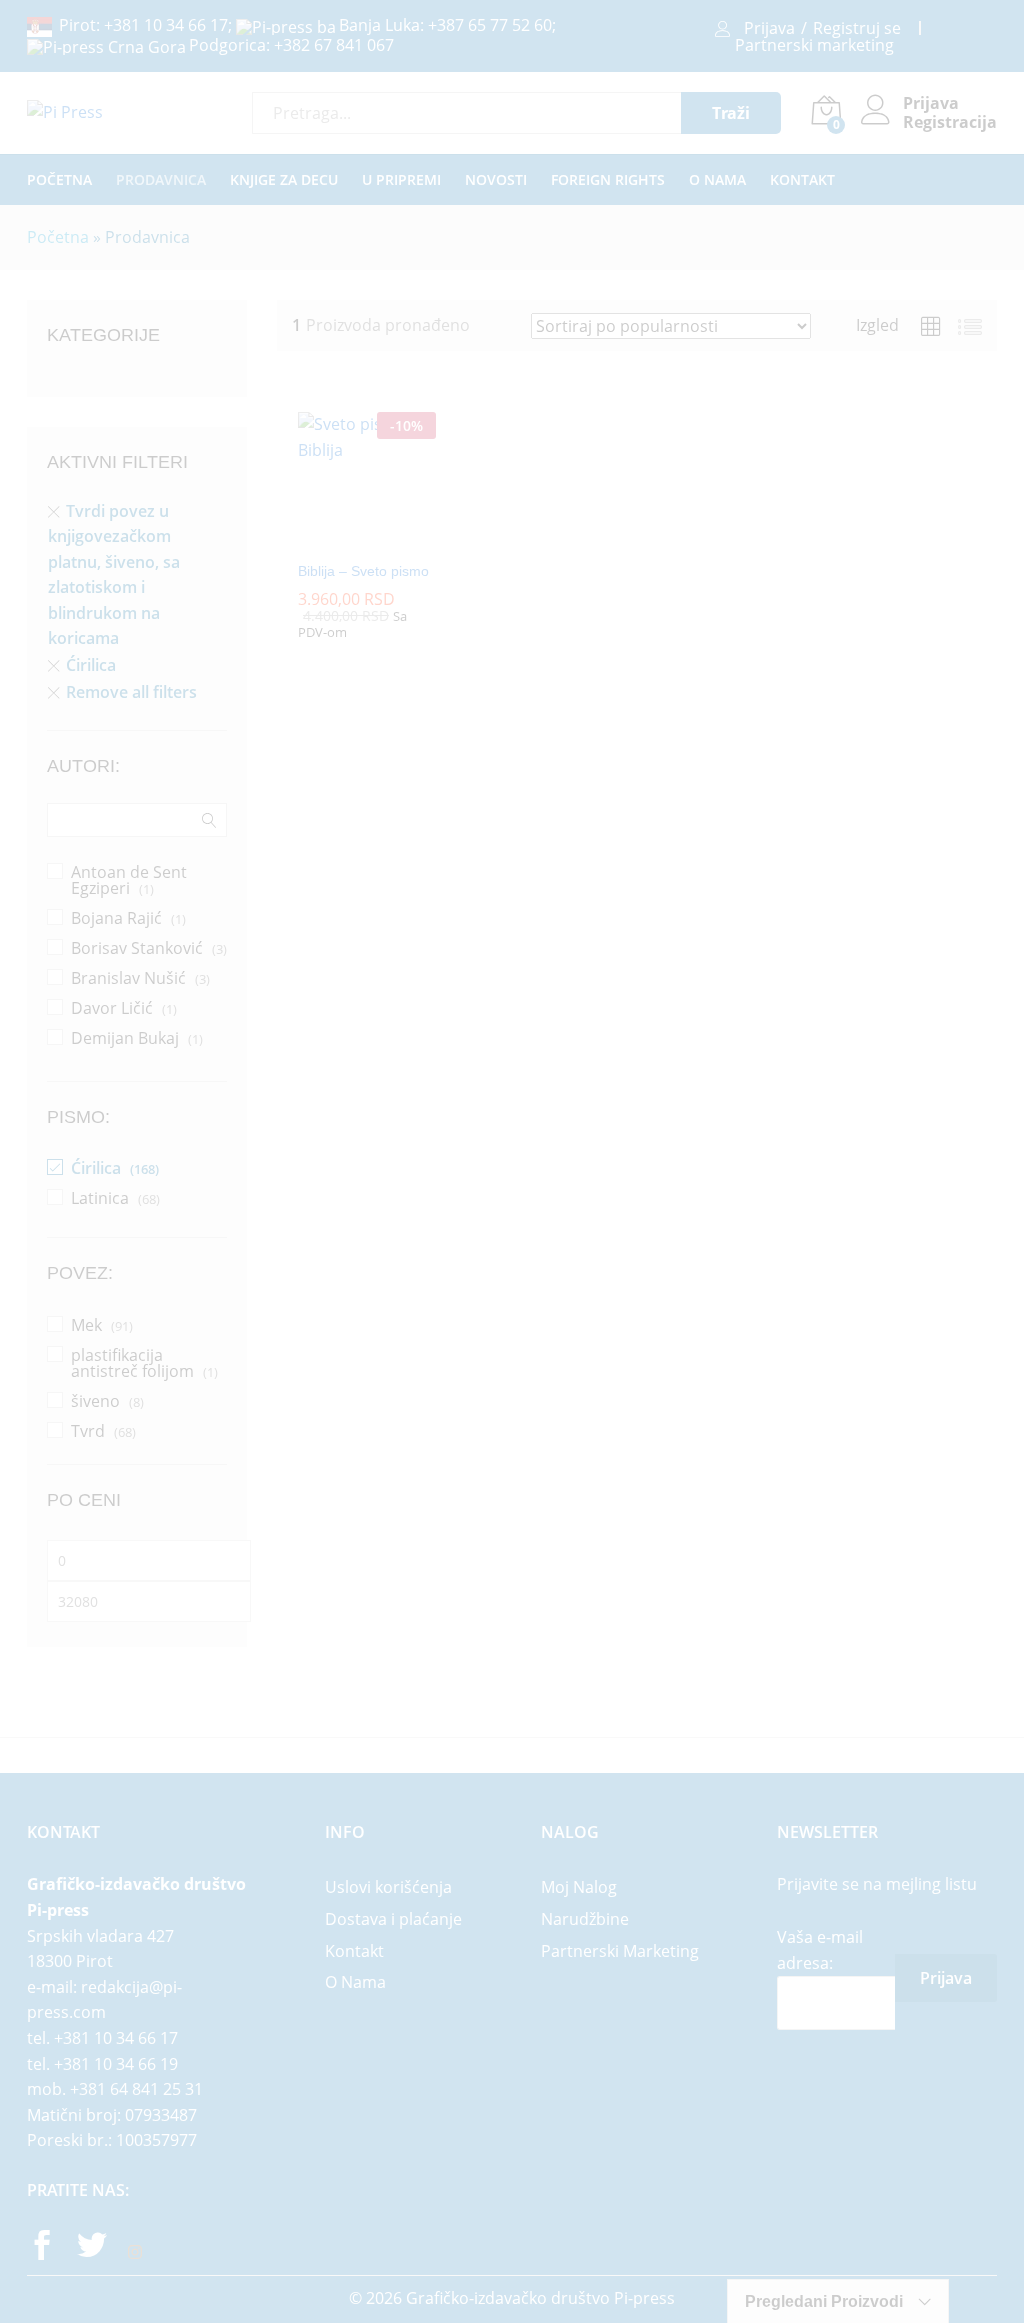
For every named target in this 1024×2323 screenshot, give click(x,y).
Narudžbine (585, 1919)
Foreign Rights (608, 180)
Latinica (100, 1198)
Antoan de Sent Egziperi (129, 880)
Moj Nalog (579, 1887)
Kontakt (802, 180)
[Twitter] (92, 2248)
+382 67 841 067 (334, 45)
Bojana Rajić (116, 918)
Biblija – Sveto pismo (363, 571)
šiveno (95, 1401)
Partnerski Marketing (620, 1951)
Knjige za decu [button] (284, 180)
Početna (59, 180)
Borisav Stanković (137, 948)
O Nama (717, 180)
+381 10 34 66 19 (116, 2064)
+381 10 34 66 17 (166, 25)
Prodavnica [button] (161, 180)
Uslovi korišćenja (388, 1887)
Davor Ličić (112, 1008)
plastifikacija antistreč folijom (132, 1363)
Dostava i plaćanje (393, 1919)
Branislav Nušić (128, 978)
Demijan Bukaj (125, 1038)
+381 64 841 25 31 (136, 2089)
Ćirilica (91, 665)
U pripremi (401, 180)
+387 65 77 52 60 (490, 25)
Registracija (950, 122)
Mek (86, 1325)
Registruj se (857, 28)
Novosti (496, 180)
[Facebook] (42, 2248)
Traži (731, 113)
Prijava (769, 28)
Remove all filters (131, 692)
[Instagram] (135, 2253)
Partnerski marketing (814, 45)
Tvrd (88, 1431)
